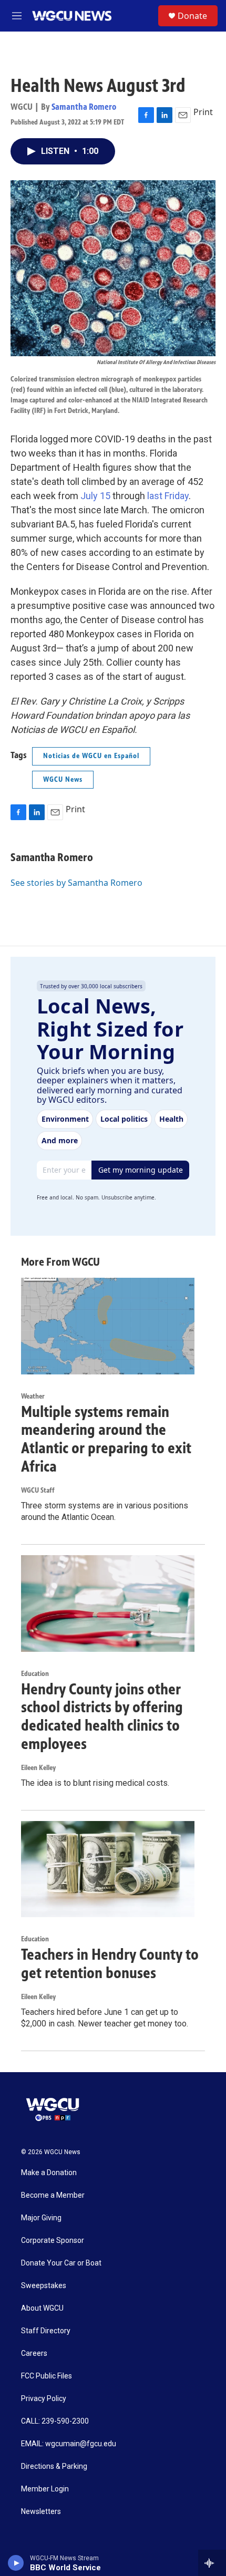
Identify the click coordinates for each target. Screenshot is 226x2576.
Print (203, 112)
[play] (16, 2563)
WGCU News (63, 779)
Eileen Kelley (38, 1768)
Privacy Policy (44, 2399)
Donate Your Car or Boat (61, 2263)
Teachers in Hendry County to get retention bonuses (110, 1964)
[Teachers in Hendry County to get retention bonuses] (108, 1869)
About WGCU (42, 2308)
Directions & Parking (54, 2466)
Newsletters (41, 2512)
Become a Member (53, 2195)
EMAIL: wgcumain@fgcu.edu (69, 2444)
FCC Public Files (47, 2376)
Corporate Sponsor (53, 2241)
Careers (34, 2353)
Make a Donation (49, 2173)
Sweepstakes (44, 2286)
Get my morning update (141, 1170)
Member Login (45, 2489)
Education (35, 1674)
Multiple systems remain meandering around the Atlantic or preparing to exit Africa (106, 1439)
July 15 (94, 496)
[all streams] (212, 2563)
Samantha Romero (84, 107)
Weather (33, 1396)
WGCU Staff (38, 1490)
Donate (192, 16)
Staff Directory (46, 2331)
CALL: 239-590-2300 (55, 2421)
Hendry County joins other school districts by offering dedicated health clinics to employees (102, 1716)
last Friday (167, 496)
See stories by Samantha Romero (76, 883)
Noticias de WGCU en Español (91, 756)
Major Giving (41, 2218)
